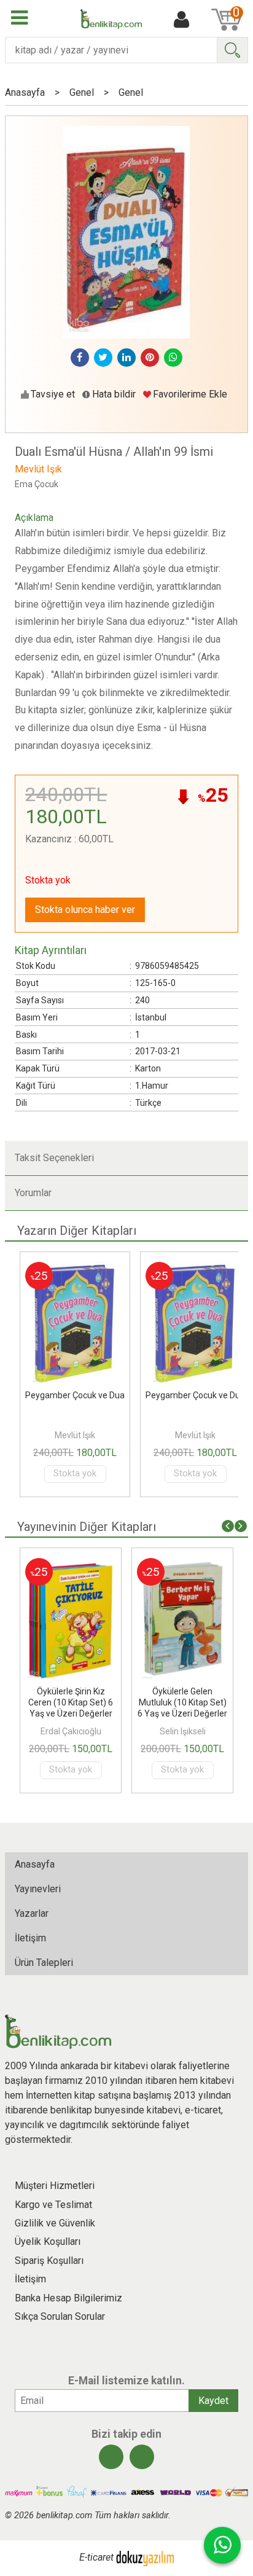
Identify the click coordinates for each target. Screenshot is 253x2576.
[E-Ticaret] (145, 2557)
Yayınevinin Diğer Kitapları (87, 1527)
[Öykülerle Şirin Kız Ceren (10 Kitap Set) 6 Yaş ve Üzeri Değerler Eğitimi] (71, 1565)
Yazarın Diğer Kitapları (77, 1231)
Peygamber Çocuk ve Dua (75, 1395)
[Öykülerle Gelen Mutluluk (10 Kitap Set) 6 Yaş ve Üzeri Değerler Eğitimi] (182, 1565)
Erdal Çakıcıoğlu (71, 1731)
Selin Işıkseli (183, 1731)
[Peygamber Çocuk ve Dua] (75, 1269)
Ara (232, 50)
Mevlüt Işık (75, 1435)
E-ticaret (96, 2557)
